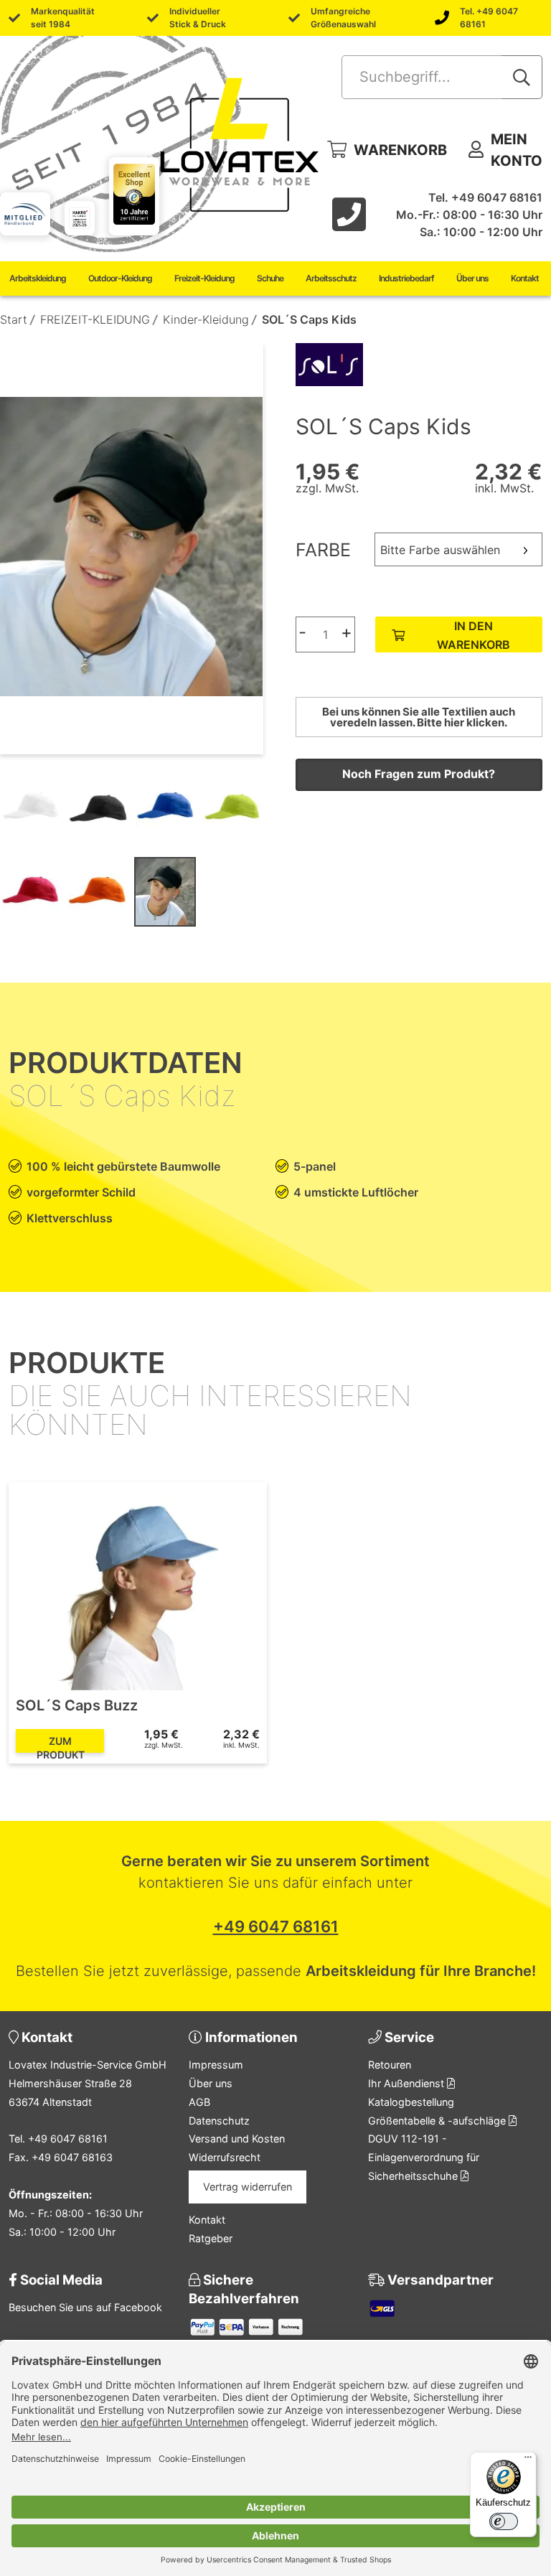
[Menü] (528, 2460)
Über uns (472, 278)
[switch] (504, 2521)
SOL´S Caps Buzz (77, 1705)
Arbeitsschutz (331, 278)
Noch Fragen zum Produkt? (419, 774)
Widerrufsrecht (225, 2157)
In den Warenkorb (474, 635)
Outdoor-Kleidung (120, 278)
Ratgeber (211, 2238)
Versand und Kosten (237, 2139)
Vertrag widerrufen (248, 2187)
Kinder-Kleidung (206, 319)
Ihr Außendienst (408, 2083)
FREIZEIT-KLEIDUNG (95, 319)
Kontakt (525, 278)
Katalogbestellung (411, 2102)
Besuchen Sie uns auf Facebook (85, 2307)
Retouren (390, 2065)
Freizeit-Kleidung (204, 278)
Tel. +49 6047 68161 (489, 18)
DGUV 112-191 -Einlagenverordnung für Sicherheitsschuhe (424, 2157)
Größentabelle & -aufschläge (438, 2121)
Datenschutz (219, 2121)
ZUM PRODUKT (61, 1744)
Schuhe (270, 278)
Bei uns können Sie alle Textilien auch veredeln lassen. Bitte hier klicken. (419, 717)
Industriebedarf (406, 278)
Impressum (216, 2065)
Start (14, 319)
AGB (199, 2102)
